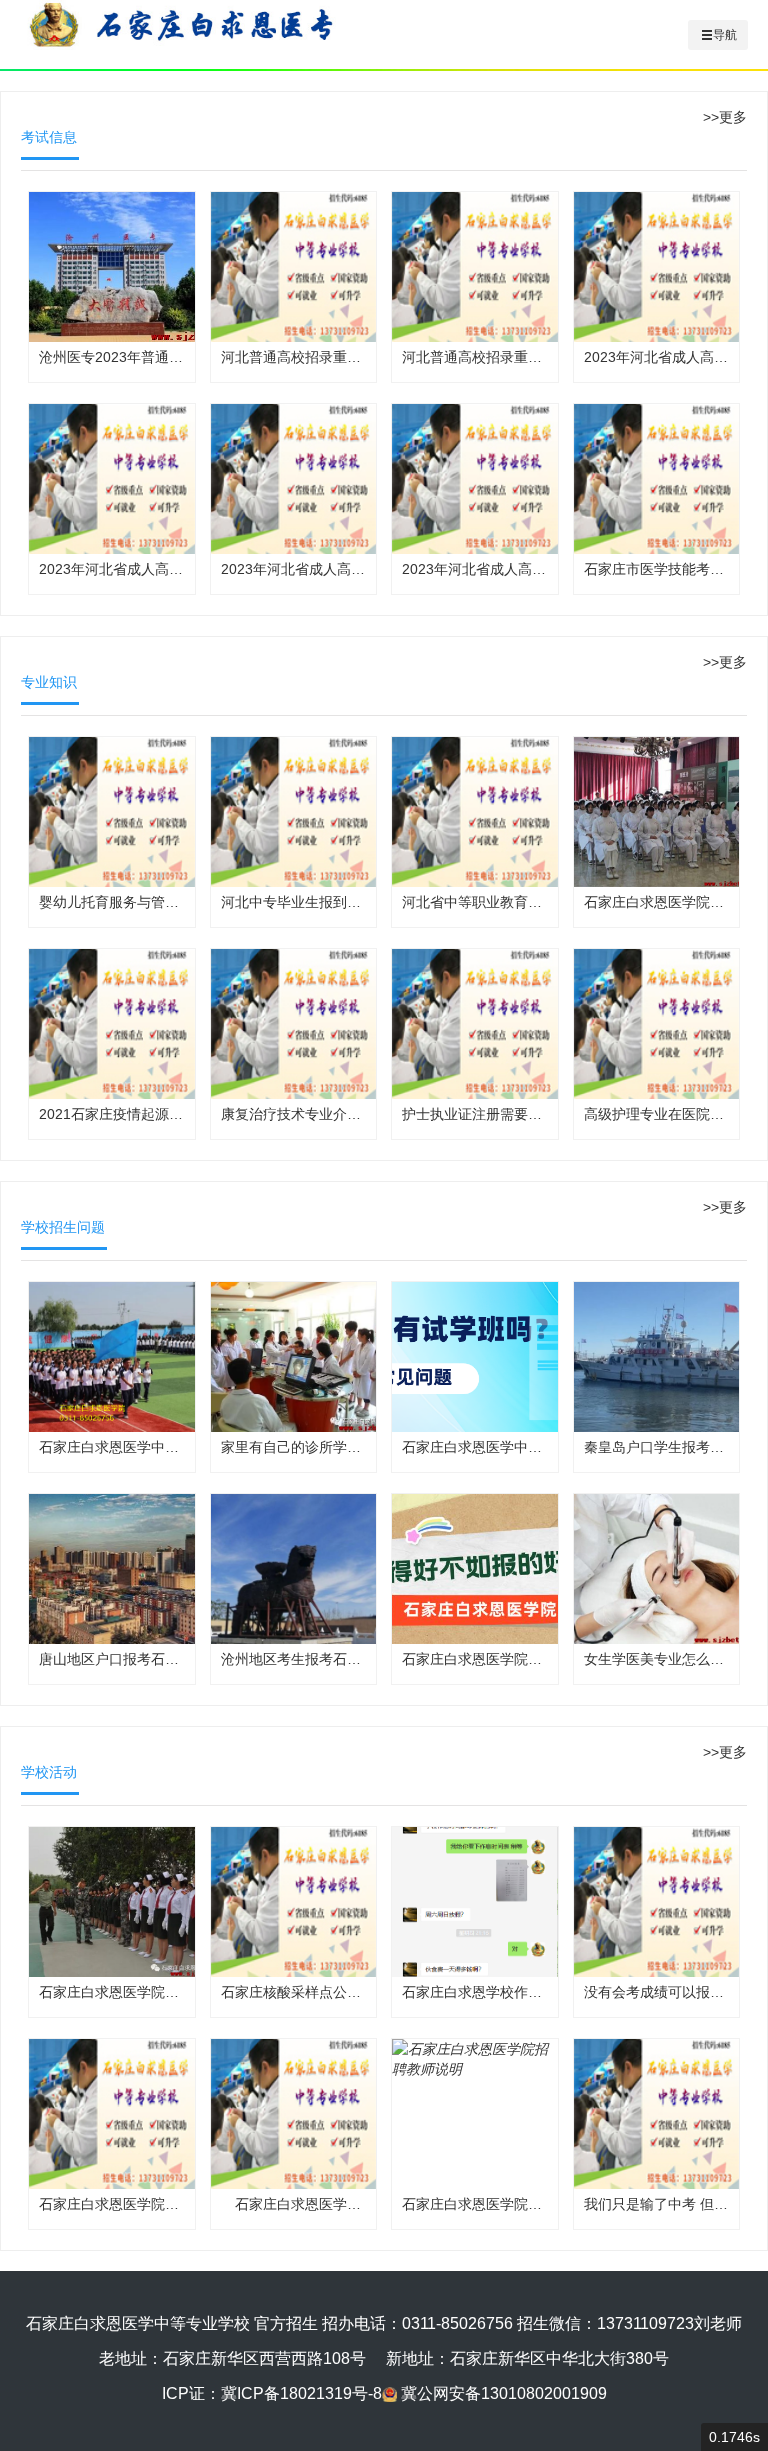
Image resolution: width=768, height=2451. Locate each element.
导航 (725, 35)
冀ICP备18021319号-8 (301, 2393)
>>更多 (725, 117)
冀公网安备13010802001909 (504, 2393)
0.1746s (734, 2437)
